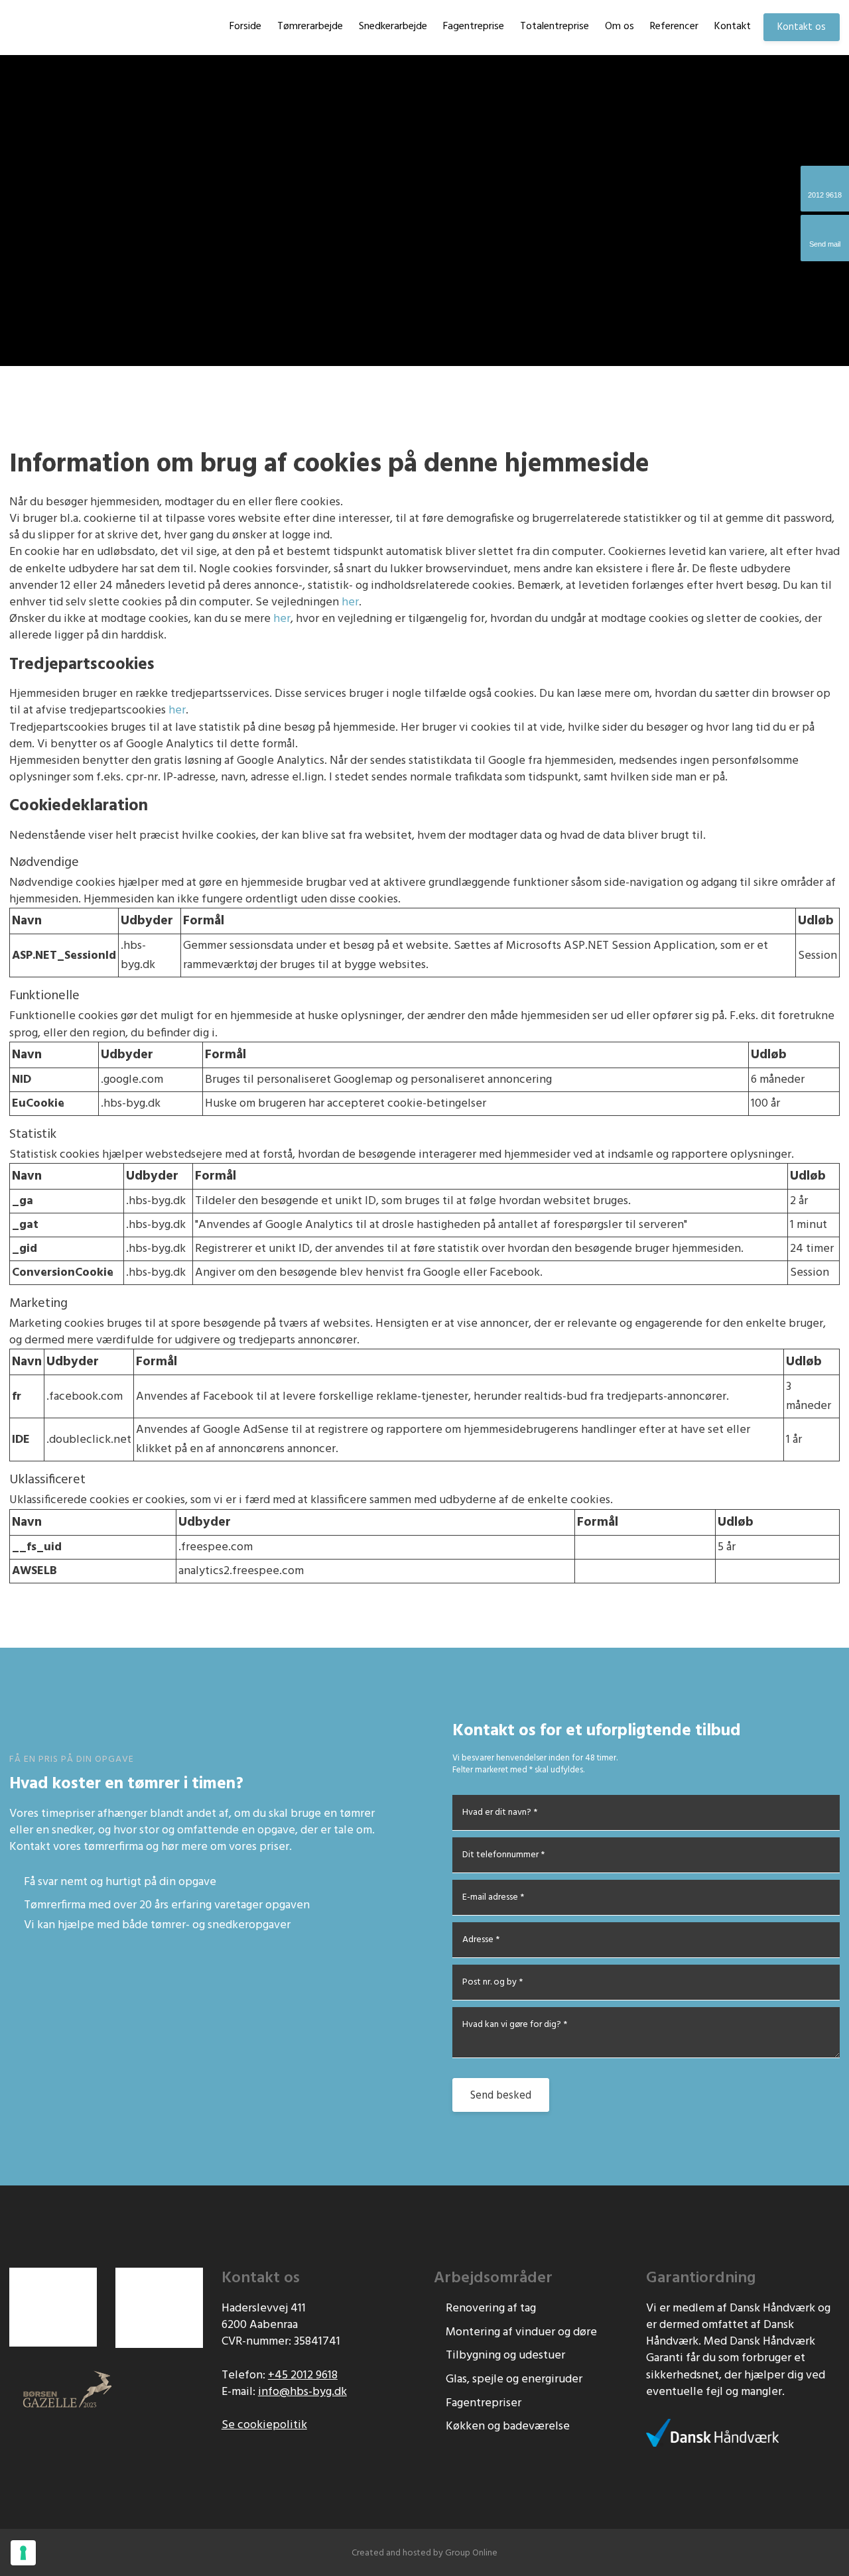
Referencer (674, 27)
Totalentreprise (555, 27)
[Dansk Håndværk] (712, 2433)
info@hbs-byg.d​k (302, 2392)
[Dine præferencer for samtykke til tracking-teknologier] (23, 2553)
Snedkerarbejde (393, 27)
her (350, 602)
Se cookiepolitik (264, 2425)
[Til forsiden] (54, 27)
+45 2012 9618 (303, 2375)
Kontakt (733, 27)
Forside (245, 27)
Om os (620, 27)
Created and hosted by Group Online (424, 2553)
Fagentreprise (474, 27)
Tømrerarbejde (310, 27)
